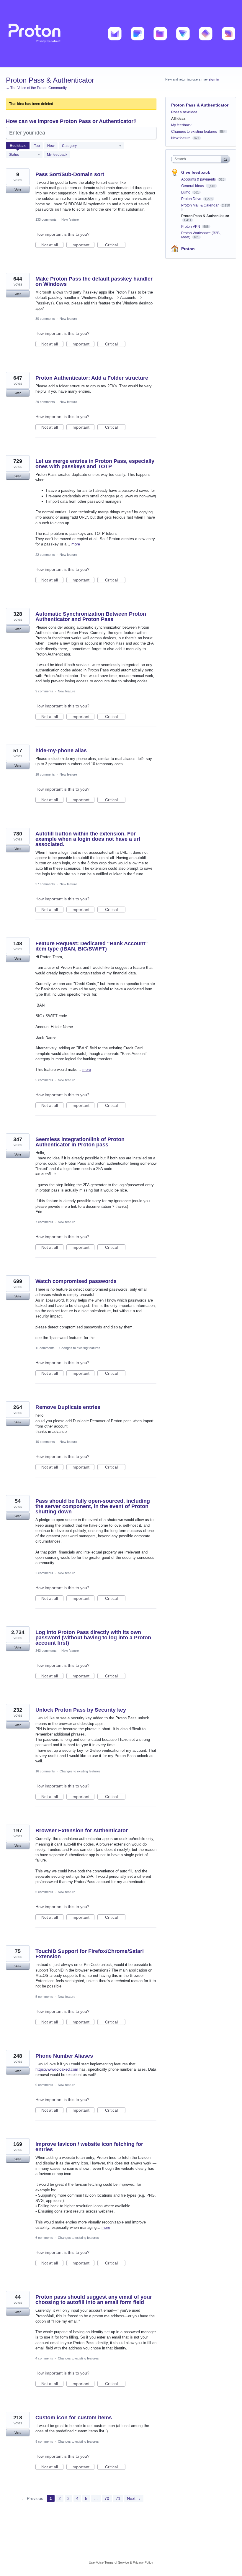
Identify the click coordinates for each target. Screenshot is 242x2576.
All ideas (178, 119)
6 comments (44, 1892)
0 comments (44, 2085)
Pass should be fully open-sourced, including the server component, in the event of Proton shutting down (93, 1506)
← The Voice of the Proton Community (36, 88)
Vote (18, 189)
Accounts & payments (199, 179)
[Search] (225, 159)
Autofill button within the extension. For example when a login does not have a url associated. (88, 839)
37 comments (45, 884)
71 (118, 2498)
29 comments (45, 402)
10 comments (45, 1442)
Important (83, 245)
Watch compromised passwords (76, 1281)
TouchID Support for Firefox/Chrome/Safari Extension (90, 1954)
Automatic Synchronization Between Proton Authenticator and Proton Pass (91, 617)
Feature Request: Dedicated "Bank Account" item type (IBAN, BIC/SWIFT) (92, 946)
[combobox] (197, 159)
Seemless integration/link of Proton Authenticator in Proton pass (80, 1142)
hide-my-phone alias (61, 750)
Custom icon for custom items (74, 2418)
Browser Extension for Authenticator (82, 1831)
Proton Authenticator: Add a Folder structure (92, 378)
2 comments (44, 1573)
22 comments (45, 555)
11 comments (45, 1348)
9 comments (44, 691)
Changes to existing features (80, 1348)
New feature (70, 219)
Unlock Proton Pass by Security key (81, 1710)
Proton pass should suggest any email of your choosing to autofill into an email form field (94, 2300)
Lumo (186, 192)
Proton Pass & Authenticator (205, 216)
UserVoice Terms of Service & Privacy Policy (121, 2562)
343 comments (46, 1651)
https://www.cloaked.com (57, 2069)
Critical (115, 245)
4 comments (44, 2358)
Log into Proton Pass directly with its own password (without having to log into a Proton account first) (93, 1638)
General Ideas (193, 186)
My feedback (57, 155)
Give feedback (196, 172)
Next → (134, 2498)
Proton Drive (192, 199)
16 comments (45, 1771)
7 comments (44, 1222)
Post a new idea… (186, 112)
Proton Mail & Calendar (200, 205)
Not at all (52, 245)
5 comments (44, 1080)
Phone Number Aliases (64, 2056)
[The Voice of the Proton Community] (121, 34)
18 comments (45, 774)
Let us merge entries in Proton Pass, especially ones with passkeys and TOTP (95, 464)
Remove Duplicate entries (68, 1407)
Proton (188, 249)
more (76, 544)
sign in (214, 79)
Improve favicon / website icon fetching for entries (89, 2147)
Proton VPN (191, 227)
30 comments (45, 319)
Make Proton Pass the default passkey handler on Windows (94, 281)
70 (107, 2498)
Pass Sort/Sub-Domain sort (70, 174)
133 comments (46, 219)
